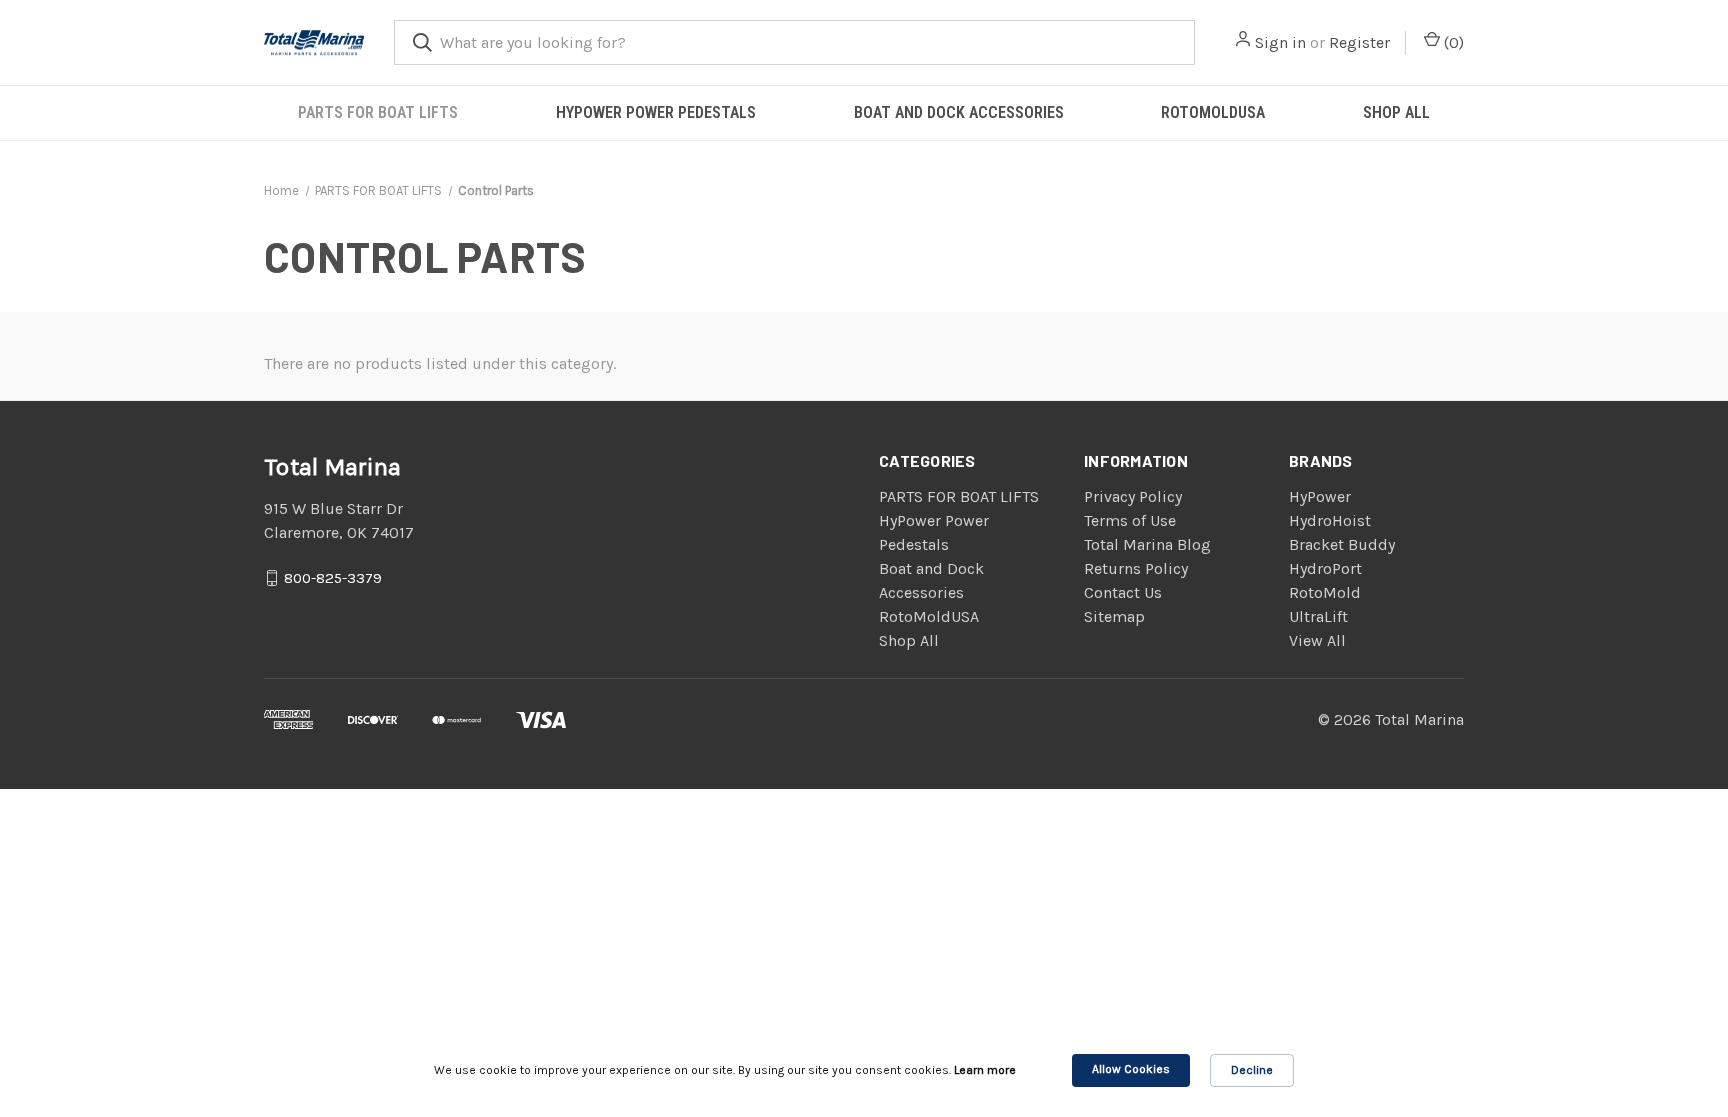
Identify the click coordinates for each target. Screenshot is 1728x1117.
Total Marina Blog (1147, 544)
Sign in (1280, 42)
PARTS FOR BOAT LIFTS (378, 112)
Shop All (1396, 112)
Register (1359, 42)
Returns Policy (1136, 568)
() (1452, 42)
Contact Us (1123, 592)
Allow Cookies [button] (1131, 1069)
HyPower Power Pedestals (656, 112)
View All (1317, 640)
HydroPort (1325, 568)
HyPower (1320, 496)
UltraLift (1318, 616)
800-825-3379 (333, 577)
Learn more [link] (985, 1070)
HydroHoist (1330, 520)
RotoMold (1325, 592)
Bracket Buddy (1342, 544)
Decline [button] (1252, 1070)
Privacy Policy (1133, 496)
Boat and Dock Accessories (959, 112)
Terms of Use (1130, 520)
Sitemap (1114, 616)
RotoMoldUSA (1213, 112)
